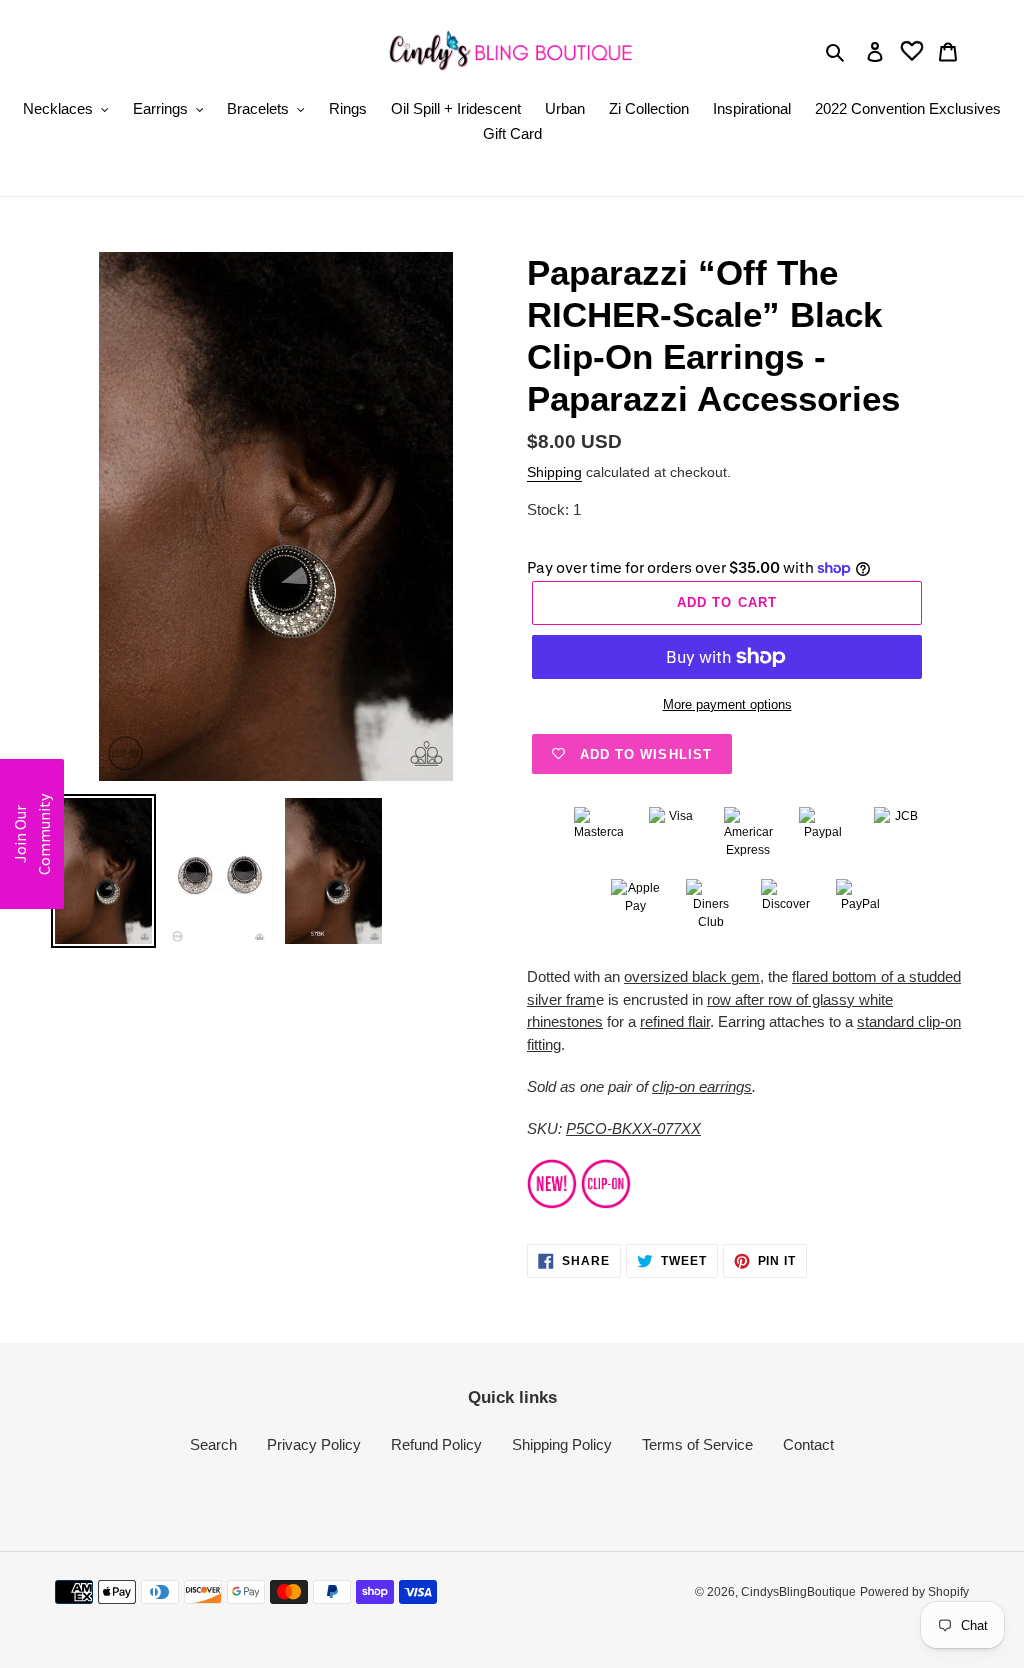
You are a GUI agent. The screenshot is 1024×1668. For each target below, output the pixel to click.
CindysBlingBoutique (798, 1592)
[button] (32, 834)
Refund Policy (436, 1444)
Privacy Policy (314, 1444)
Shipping (554, 472)
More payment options (727, 704)
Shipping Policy (562, 1444)
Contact (808, 1444)
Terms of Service (697, 1444)
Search (213, 1444)
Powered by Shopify (914, 1592)
